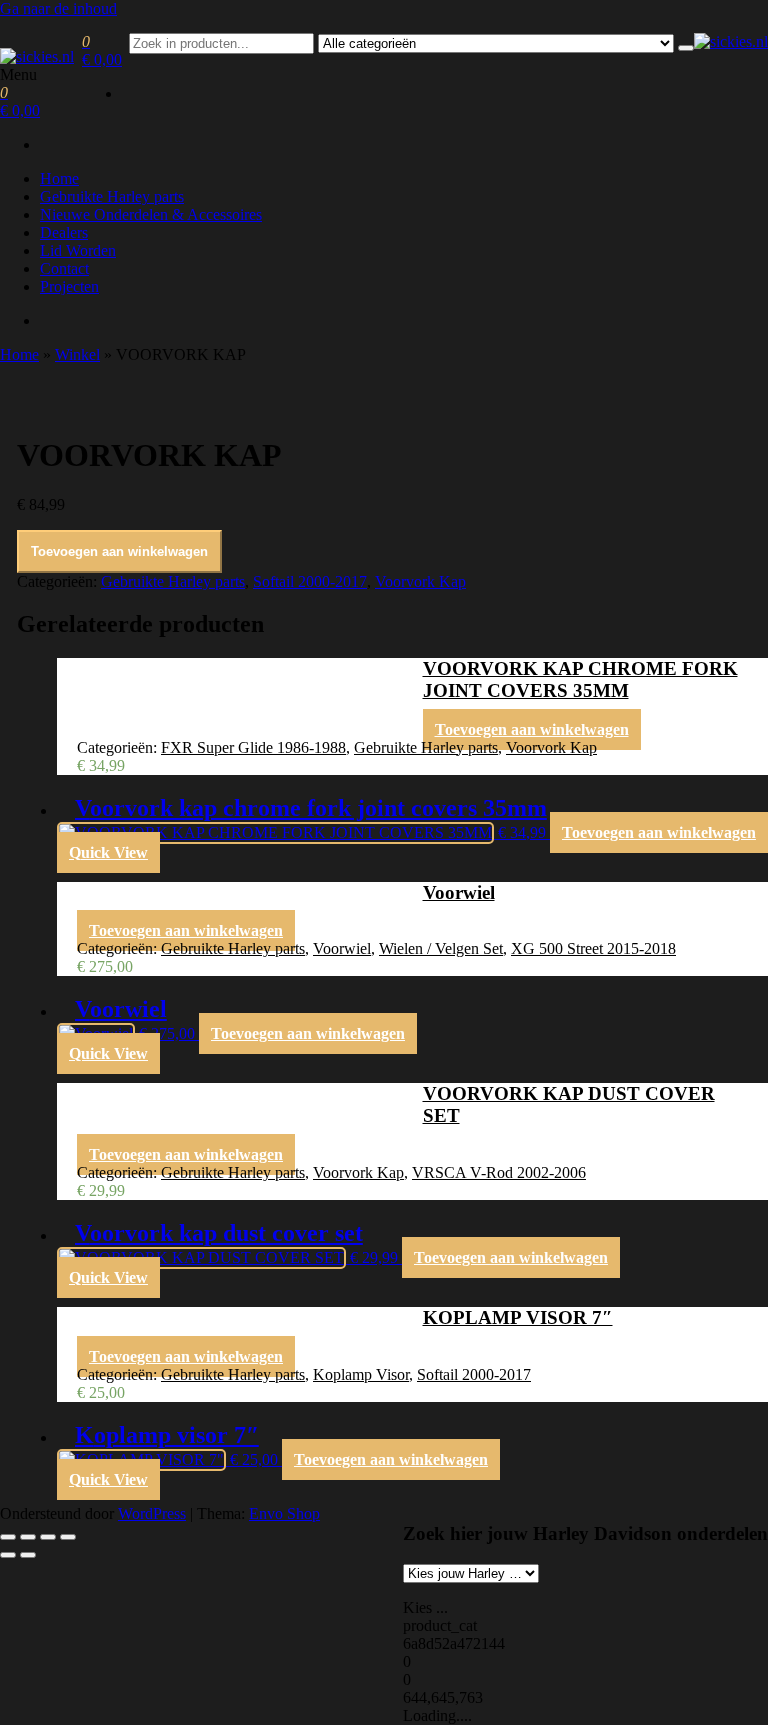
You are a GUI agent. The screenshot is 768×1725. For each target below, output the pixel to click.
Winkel (77, 354)
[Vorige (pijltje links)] (8, 1555)
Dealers (64, 232)
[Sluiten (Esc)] (68, 1537)
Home (59, 178)
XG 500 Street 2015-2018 (593, 948)
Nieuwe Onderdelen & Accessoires (151, 214)
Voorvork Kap (420, 581)
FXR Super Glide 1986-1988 (253, 747)
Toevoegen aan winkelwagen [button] (532, 729)
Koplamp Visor (361, 1374)
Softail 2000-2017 (310, 581)
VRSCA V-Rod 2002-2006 (499, 1172)
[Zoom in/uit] (8, 1537)
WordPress (152, 1513)
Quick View (108, 852)
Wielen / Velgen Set (441, 948)
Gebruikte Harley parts (112, 196)
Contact (64, 268)
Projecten (69, 286)
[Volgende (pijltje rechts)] (28, 1555)
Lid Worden (78, 250)
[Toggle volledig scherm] (28, 1537)
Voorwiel (342, 948)
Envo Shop (284, 1513)
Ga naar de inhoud (58, 8)
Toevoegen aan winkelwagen (119, 551)
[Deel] (48, 1537)
